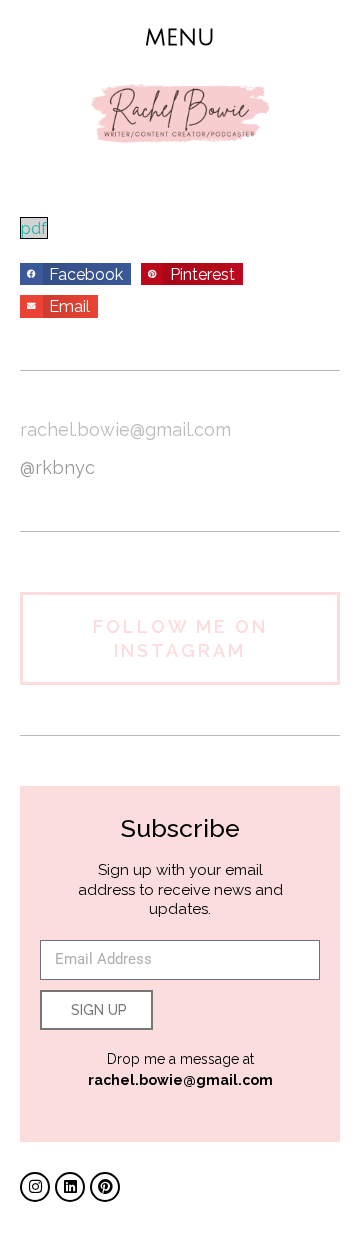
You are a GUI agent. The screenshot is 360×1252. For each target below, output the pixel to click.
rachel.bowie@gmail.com (125, 429)
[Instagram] (35, 1187)
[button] (180, 37)
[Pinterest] (105, 1187)
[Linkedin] (70, 1187)
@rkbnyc (57, 467)
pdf (34, 228)
